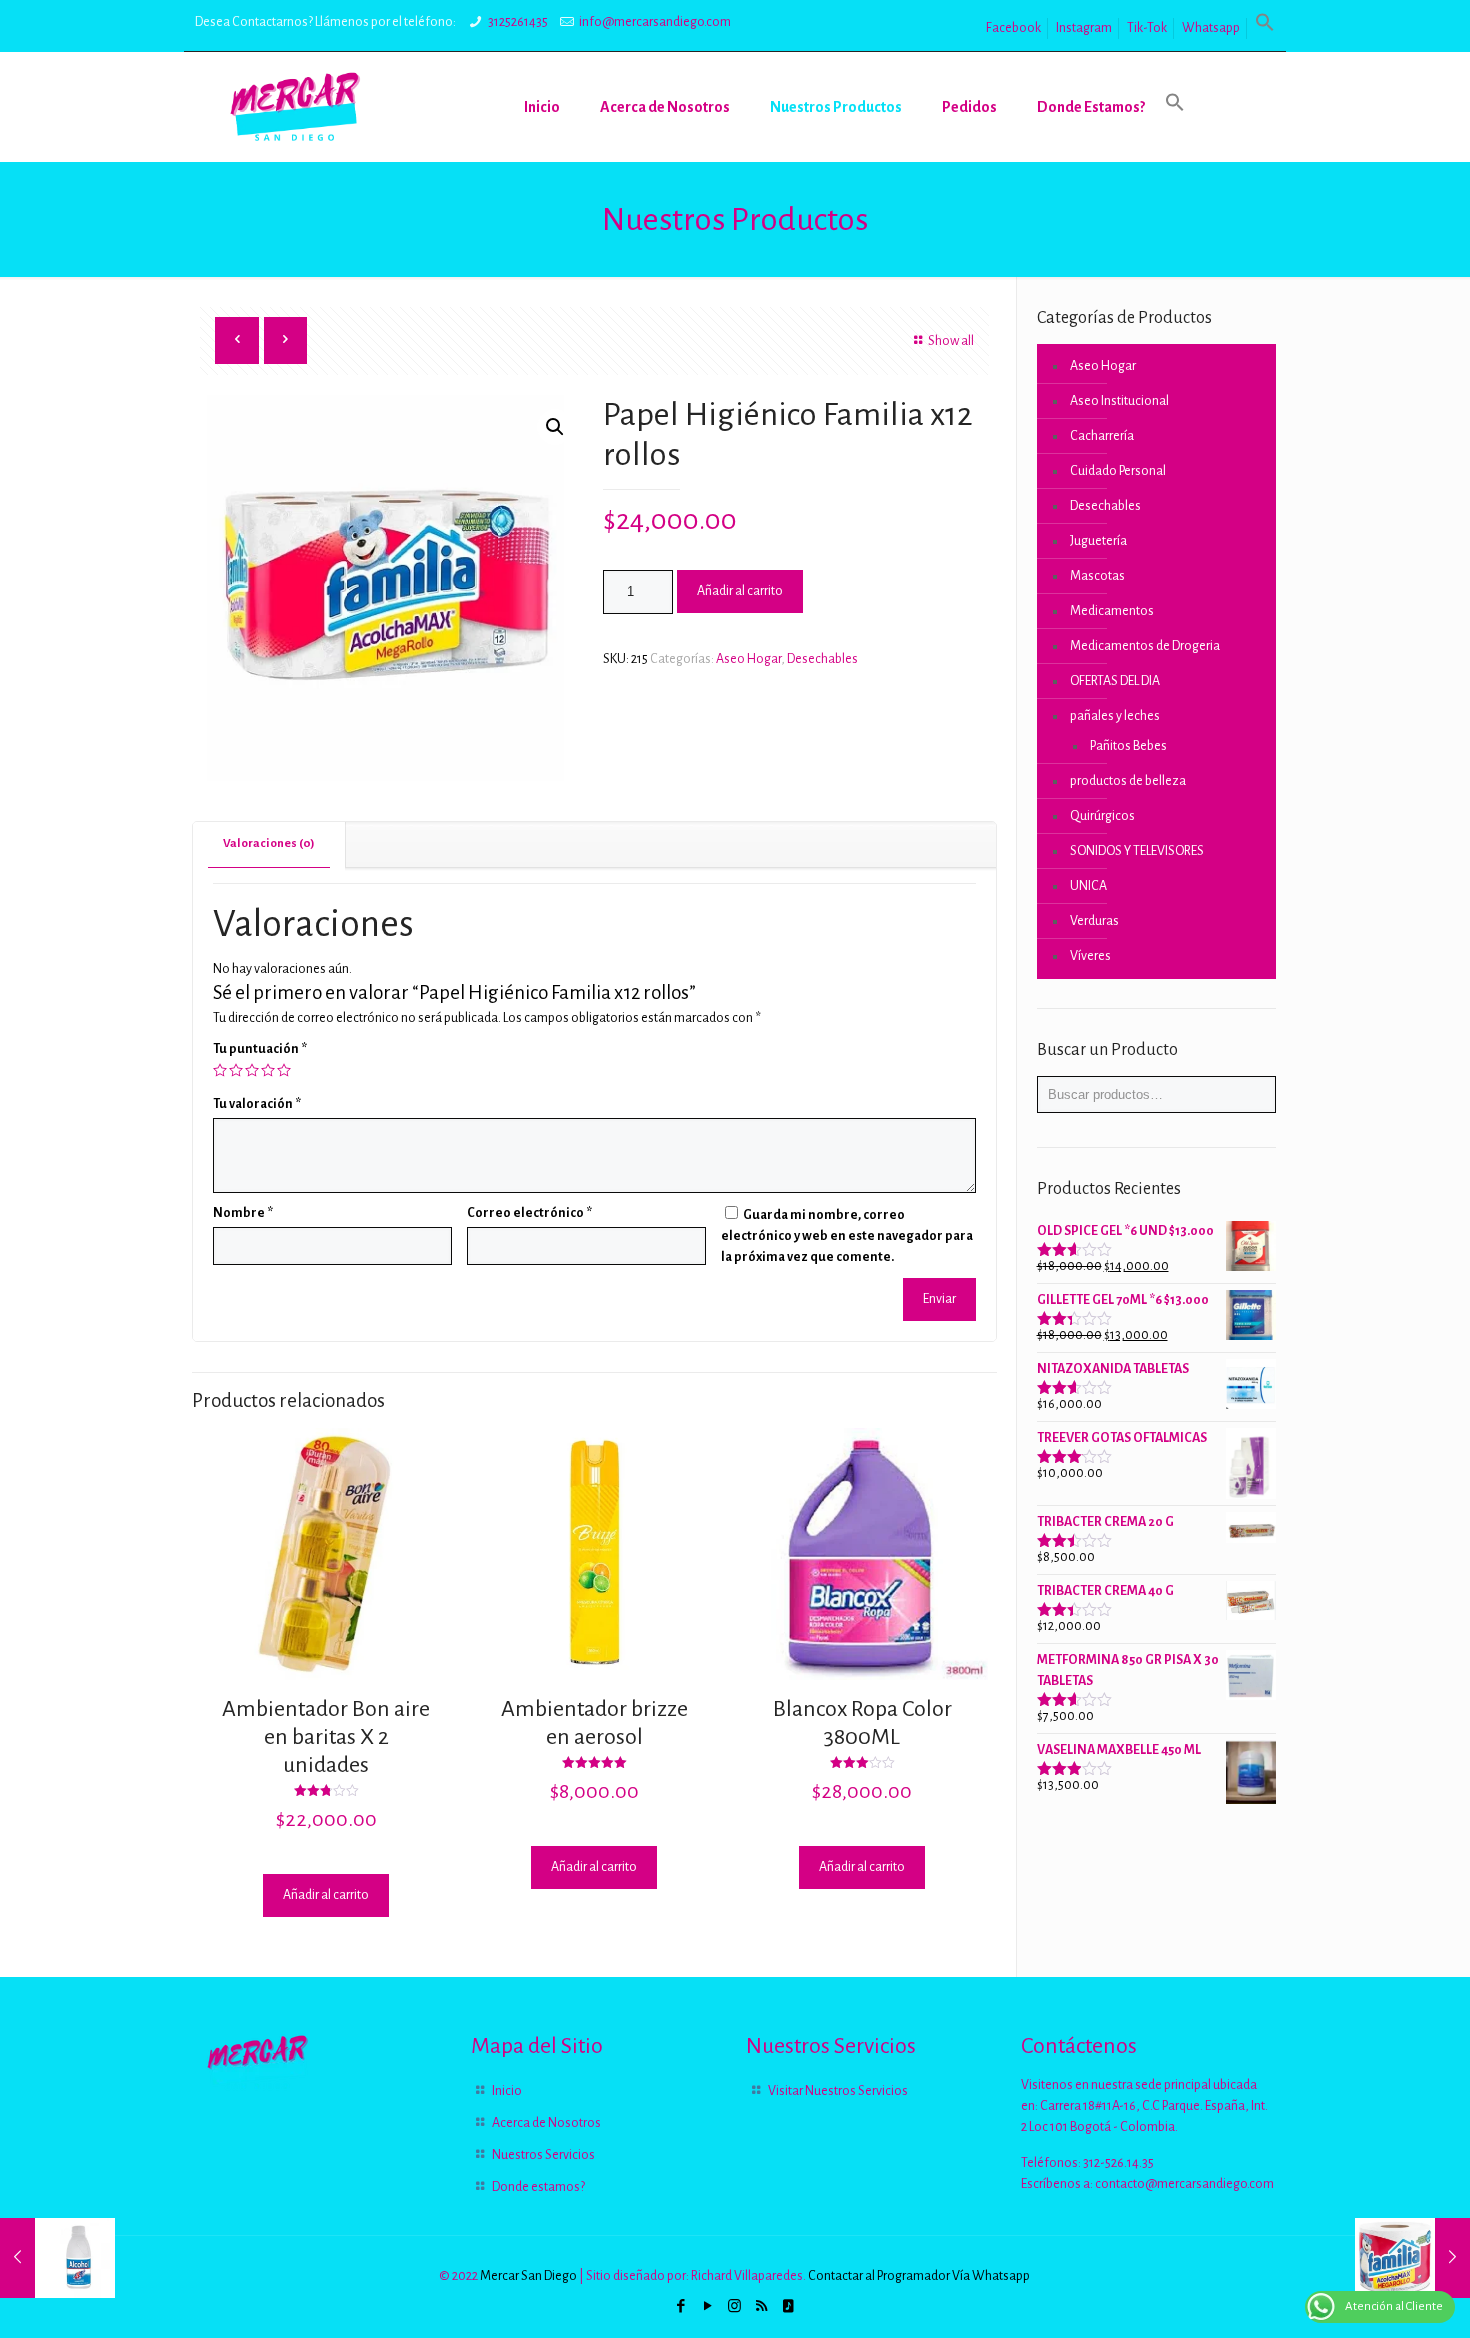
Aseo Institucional (1119, 401)
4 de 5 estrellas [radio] (268, 1070)
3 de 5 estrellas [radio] (252, 1070)
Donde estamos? (538, 2187)
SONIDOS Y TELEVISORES (1137, 851)
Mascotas (1097, 576)
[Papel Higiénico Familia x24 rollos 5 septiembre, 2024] (1412, 2258)
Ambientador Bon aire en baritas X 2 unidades (326, 1737)
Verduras (1094, 921)
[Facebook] (680, 2306)
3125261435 (518, 22)
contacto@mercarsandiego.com (1184, 2184)
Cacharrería (1102, 436)
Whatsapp (1211, 28)
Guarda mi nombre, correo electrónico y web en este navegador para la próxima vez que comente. (847, 1236)
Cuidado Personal (1118, 471)
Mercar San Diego (528, 2276)
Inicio (507, 2091)
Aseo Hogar (748, 659)
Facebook (1013, 28)
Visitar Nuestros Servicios (838, 2091)
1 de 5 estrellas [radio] (220, 1070)
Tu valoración (257, 1104)
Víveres (1090, 956)
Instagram (1084, 28)
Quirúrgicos (1102, 816)
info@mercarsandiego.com (655, 22)
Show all (951, 341)
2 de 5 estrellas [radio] (236, 1070)
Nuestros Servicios (543, 2155)
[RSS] (761, 2306)
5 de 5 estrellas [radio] (284, 1070)
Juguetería (1098, 541)
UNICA (1088, 886)
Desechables (822, 659)
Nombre (243, 1213)
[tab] (269, 844)
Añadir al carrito (740, 591)
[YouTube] (707, 2306)
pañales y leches (1115, 716)
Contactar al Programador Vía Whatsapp (919, 2276)
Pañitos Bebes (1128, 746)
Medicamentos (1112, 611)
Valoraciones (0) (269, 843)
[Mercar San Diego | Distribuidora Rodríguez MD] (295, 107)
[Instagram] (734, 2306)
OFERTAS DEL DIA (1115, 681)
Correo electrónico (529, 1213)
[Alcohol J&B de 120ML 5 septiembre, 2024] (57, 2258)
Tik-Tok (1147, 28)
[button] (1265, 28)
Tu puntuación (260, 1049)
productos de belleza (1128, 781)
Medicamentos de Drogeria (1145, 646)
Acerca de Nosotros (546, 2123)
